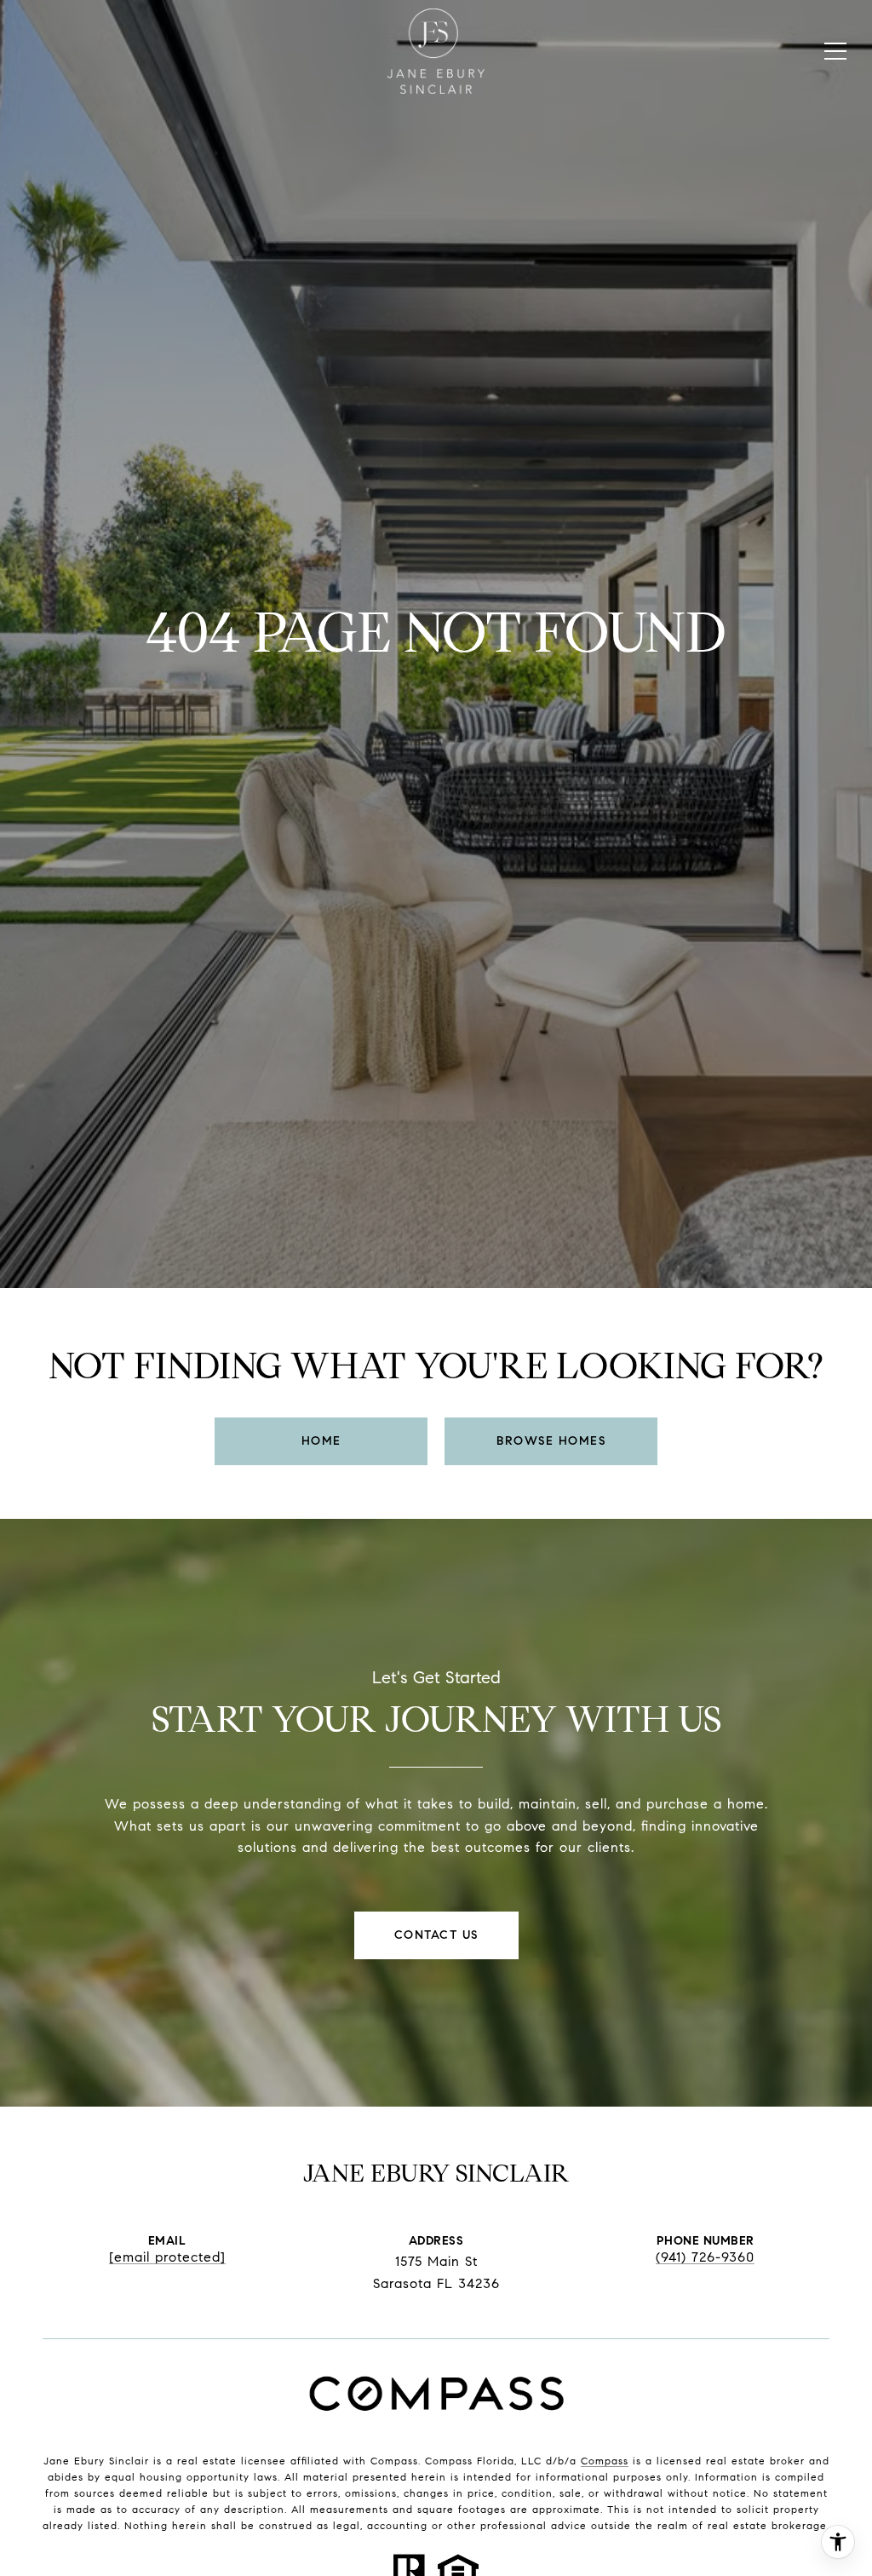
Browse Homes (551, 1441)
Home (321, 1441)
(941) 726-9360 (705, 2257)
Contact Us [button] (436, 1935)
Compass (605, 2461)
